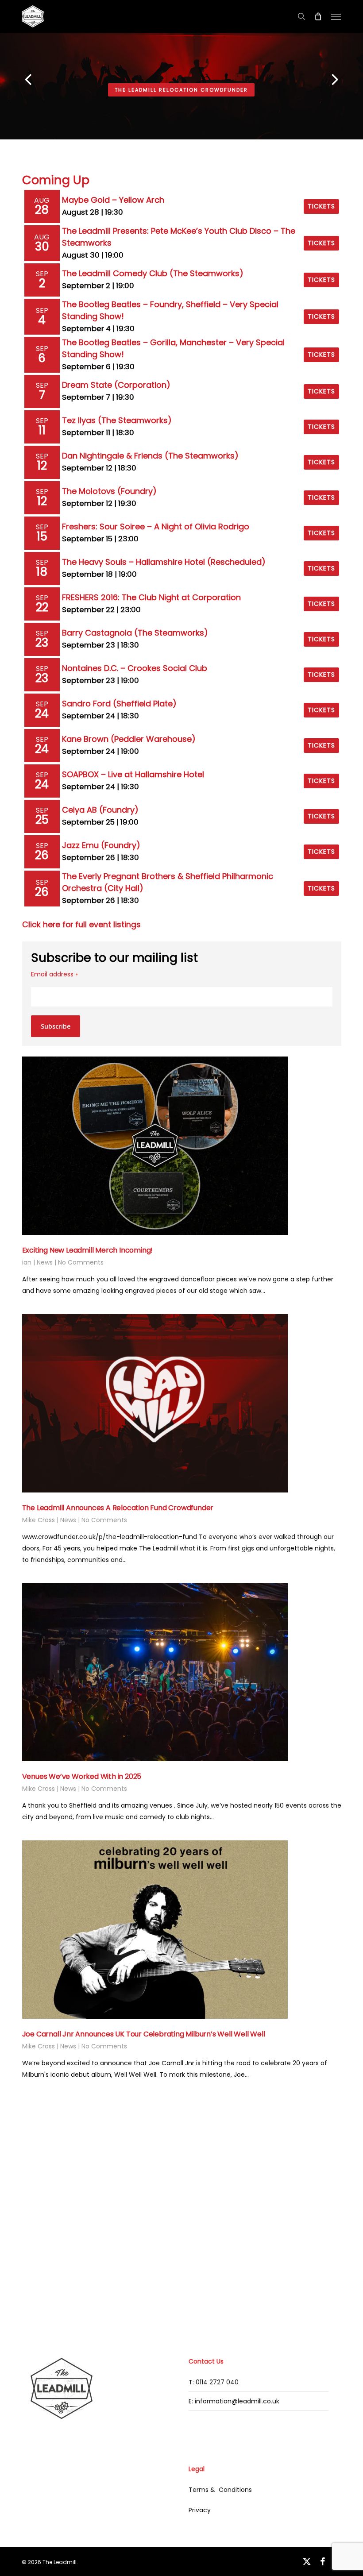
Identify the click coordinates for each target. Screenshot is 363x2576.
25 (42, 820)
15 (42, 536)
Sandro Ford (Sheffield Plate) (119, 704)
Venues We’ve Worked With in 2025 (82, 1776)
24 (42, 713)
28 (42, 210)
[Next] (352, 81)
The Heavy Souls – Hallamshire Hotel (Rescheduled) (164, 562)
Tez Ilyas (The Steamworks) (117, 420)
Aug (42, 200)
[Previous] (11, 81)
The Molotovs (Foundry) (109, 491)
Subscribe (56, 1026)
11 (42, 430)
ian (27, 1262)
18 (42, 572)
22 (42, 607)
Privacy (200, 2510)
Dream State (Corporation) (116, 385)
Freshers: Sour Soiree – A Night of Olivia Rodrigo (156, 526)
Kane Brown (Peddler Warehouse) (129, 739)
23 (42, 643)
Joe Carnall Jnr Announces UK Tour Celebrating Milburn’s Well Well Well (144, 2034)
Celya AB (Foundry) (100, 810)
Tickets (321, 206)
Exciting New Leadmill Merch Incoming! (88, 1250)
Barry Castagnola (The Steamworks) (135, 633)
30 (42, 247)
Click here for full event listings (81, 925)
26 (42, 855)
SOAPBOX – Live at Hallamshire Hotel (133, 774)
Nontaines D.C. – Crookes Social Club (135, 668)
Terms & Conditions (220, 2490)
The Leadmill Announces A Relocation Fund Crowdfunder (118, 1508)
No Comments (81, 1262)
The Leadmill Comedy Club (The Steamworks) (153, 273)
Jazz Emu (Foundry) (101, 845)
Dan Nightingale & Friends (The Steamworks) (150, 456)
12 (42, 466)
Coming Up (56, 180)
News (45, 1262)
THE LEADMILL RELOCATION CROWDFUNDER (181, 90)
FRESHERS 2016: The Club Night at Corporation (151, 597)
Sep (42, 274)
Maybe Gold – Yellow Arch (113, 200)
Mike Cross (39, 1520)
